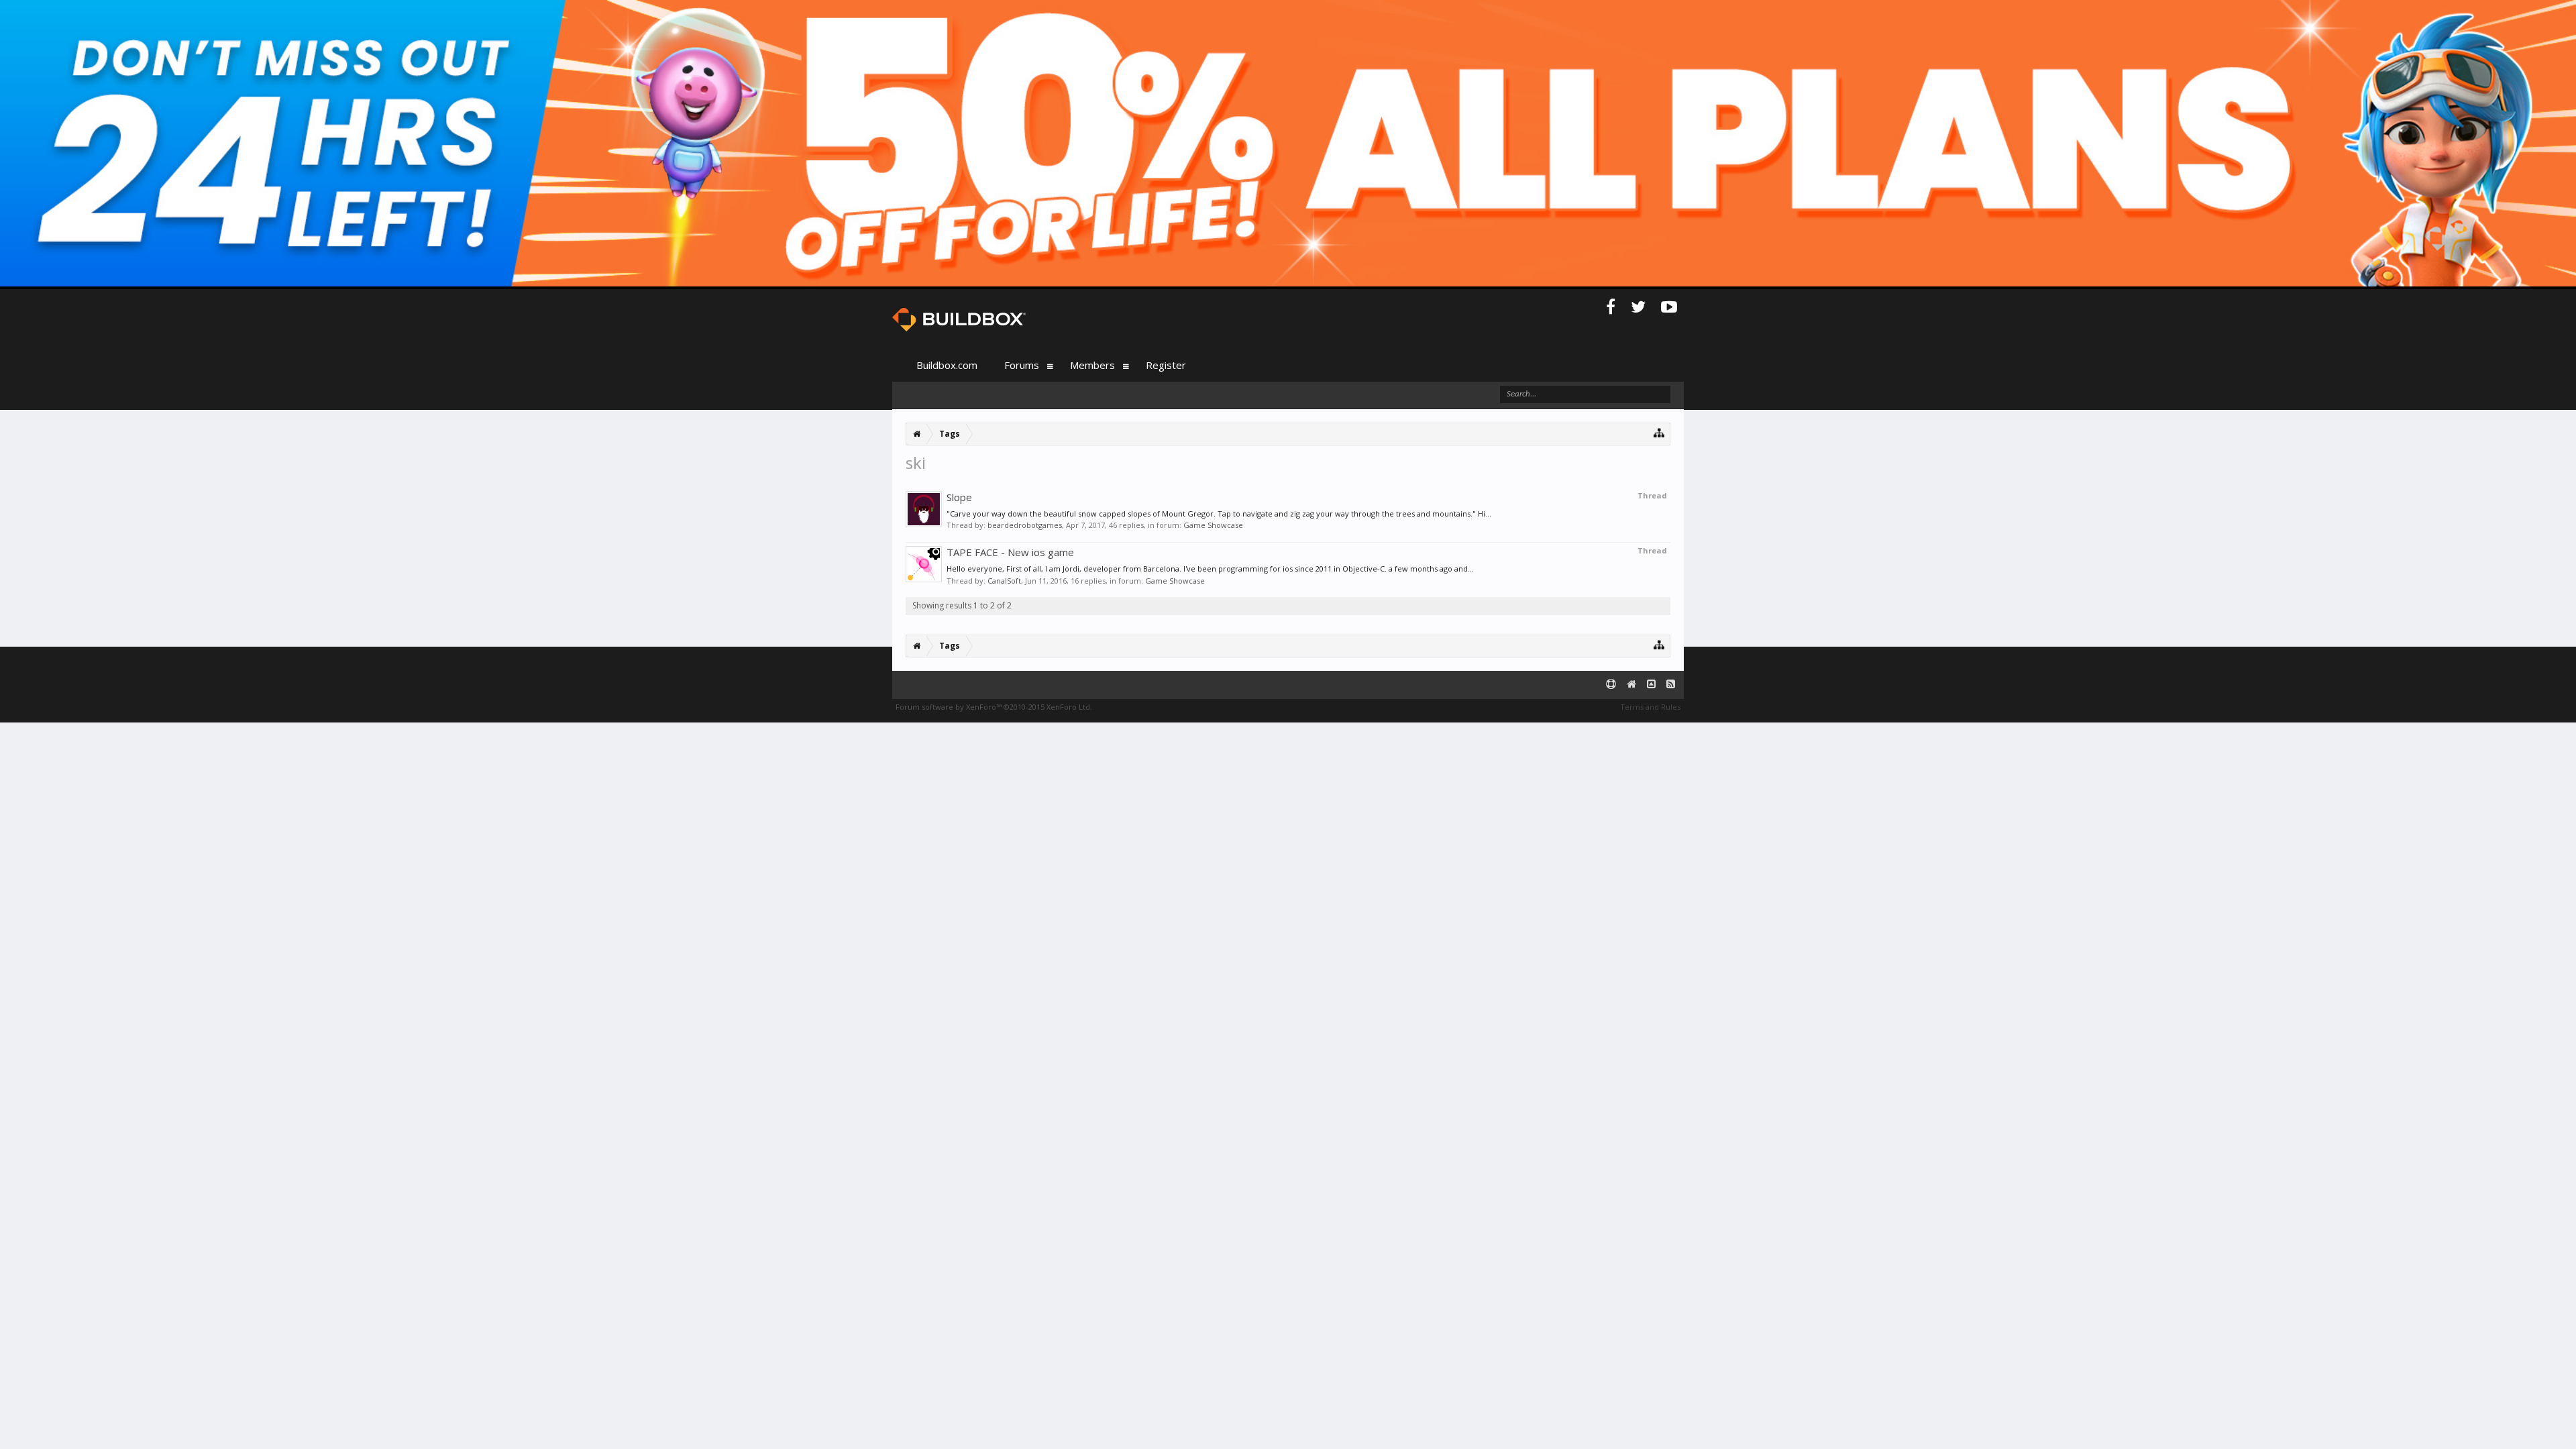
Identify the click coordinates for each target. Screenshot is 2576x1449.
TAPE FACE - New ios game (1010, 552)
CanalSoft (1004, 581)
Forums (1022, 365)
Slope (959, 497)
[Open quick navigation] (1659, 432)
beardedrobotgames (1025, 525)
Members (1092, 365)
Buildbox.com (947, 365)
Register (1166, 365)
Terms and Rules (1650, 707)
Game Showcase (1213, 525)
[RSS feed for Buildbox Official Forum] (1671, 685)
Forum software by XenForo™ (994, 707)
